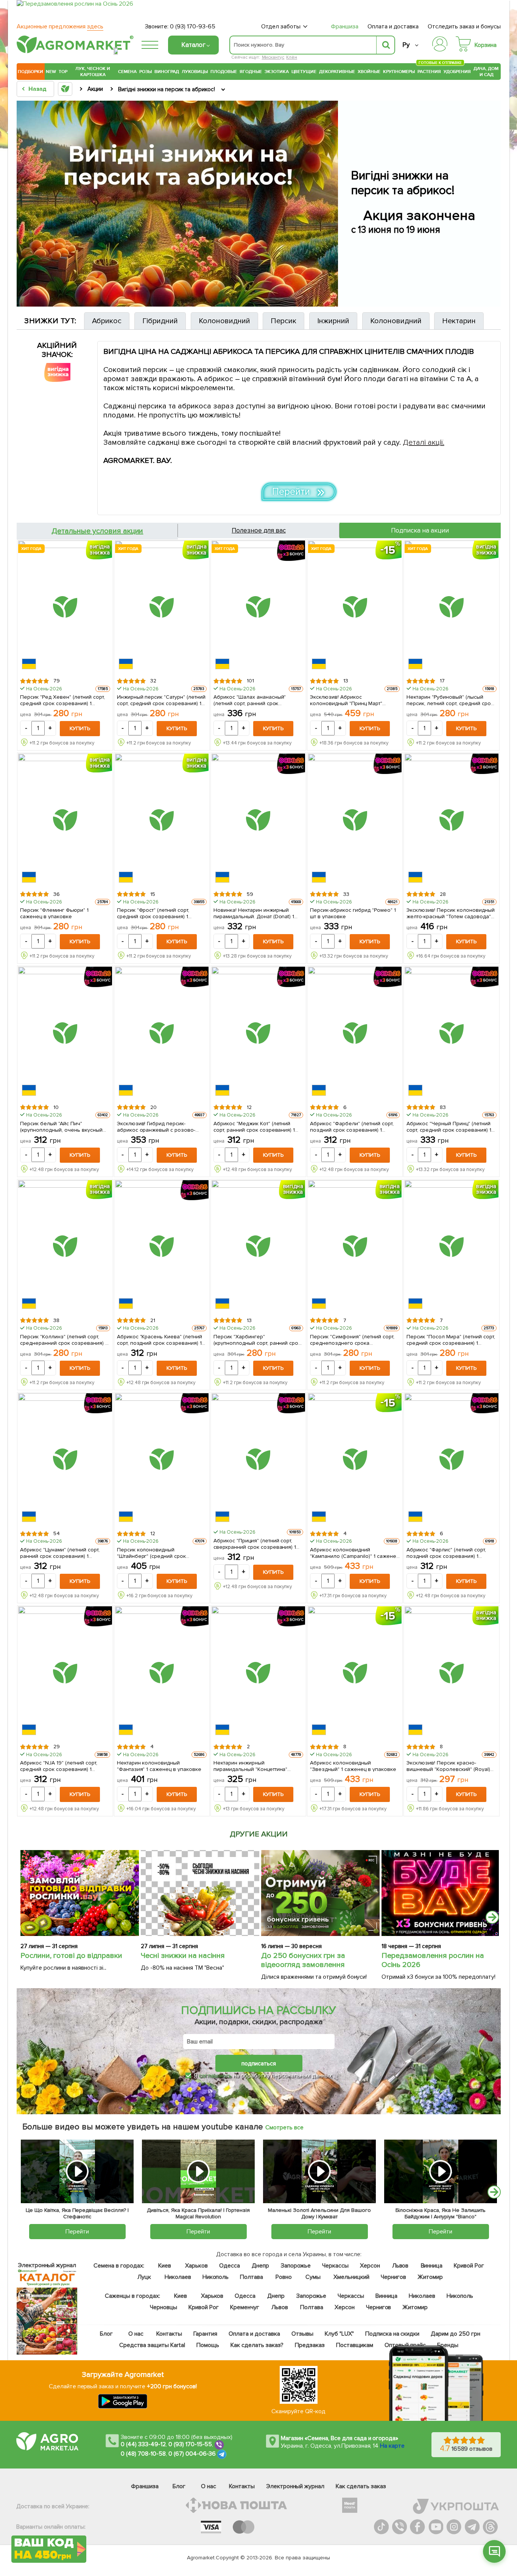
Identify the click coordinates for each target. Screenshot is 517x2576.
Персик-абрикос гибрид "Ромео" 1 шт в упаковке (353, 913)
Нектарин (459, 321)
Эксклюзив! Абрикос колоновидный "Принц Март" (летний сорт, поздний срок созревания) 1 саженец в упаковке (354, 700)
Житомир (430, 2277)
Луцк (144, 2277)
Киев (165, 2266)
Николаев (178, 2277)
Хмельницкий (352, 2277)
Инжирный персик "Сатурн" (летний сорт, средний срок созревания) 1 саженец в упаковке (161, 700)
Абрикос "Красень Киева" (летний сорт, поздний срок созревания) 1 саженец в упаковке (160, 1339)
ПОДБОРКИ (30, 72)
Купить (80, 728)
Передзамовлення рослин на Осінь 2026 (433, 1960)
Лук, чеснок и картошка (93, 72)
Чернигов (393, 2277)
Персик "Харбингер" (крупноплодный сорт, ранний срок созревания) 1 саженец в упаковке (258, 1339)
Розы (146, 72)
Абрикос (107, 321)
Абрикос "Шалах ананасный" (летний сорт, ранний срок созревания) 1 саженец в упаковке (258, 700)
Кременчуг (245, 2307)
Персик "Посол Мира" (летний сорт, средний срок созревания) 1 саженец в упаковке (451, 1339)
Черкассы (335, 2266)
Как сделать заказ (361, 2486)
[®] (73, 52)
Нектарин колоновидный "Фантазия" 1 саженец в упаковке (159, 1766)
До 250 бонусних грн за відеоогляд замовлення (303, 1960)
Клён (292, 57)
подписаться (259, 2064)
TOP (63, 72)
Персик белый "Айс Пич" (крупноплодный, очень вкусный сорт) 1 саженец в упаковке (61, 1126)
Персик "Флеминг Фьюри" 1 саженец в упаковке (54, 913)
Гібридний (160, 321)
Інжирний (333, 321)
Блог (107, 2334)
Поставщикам (355, 2345)
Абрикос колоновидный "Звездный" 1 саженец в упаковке (353, 1766)
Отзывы (302, 2334)
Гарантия (206, 2334)
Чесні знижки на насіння (183, 1956)
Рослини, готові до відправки (71, 1956)
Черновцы (164, 2307)
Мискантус (273, 57)
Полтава (252, 2277)
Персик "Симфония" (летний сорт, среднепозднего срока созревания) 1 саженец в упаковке (354, 1339)
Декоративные (337, 72)
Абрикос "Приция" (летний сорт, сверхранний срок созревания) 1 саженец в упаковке (255, 1543)
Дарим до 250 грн (456, 2334)
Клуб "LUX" (339, 2334)
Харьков (196, 2266)
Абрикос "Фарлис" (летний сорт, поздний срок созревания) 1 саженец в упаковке (446, 1553)
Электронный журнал (295, 2486)
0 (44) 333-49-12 (143, 2445)
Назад (37, 89)
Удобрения (457, 72)
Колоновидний (224, 321)
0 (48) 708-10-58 (143, 2454)
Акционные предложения (60, 26)
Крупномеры (399, 72)
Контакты (170, 2334)
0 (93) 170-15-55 (190, 2445)
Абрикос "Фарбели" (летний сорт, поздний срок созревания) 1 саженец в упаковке (352, 1126)
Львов (400, 2266)
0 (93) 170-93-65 (193, 26)
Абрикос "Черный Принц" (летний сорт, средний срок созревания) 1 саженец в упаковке (449, 1126)
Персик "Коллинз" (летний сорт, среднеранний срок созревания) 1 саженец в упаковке (64, 1339)
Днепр (260, 2266)
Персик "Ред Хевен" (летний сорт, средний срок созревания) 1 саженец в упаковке (62, 700)
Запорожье (296, 2266)
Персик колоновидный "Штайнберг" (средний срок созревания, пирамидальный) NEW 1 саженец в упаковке (161, 1553)
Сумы (313, 2277)
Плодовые (224, 72)
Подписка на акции (420, 530)
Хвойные (369, 72)
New (51, 72)
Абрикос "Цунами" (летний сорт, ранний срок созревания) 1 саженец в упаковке (60, 1553)
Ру (406, 45)
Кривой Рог (469, 2266)
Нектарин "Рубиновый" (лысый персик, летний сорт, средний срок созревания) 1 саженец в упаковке (451, 700)
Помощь (208, 2345)
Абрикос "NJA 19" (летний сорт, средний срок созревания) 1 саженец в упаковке (59, 1766)
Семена (127, 72)
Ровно (284, 2277)
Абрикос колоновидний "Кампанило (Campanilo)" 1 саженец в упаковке (354, 1553)
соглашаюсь (215, 2076)
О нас (136, 2334)
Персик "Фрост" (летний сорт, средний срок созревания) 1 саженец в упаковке (153, 913)
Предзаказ (310, 2345)
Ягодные (251, 72)
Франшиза (345, 26)
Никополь (216, 2277)
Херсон (370, 2266)
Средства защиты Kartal (153, 2345)
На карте (392, 2446)
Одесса (230, 2266)
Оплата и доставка (393, 26)
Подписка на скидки (392, 2334)
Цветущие (304, 72)
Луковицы (195, 72)
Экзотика (277, 72)
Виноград (167, 72)
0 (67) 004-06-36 (192, 2454)
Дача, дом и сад (487, 72)
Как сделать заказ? (257, 2345)
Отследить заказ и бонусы (464, 26)
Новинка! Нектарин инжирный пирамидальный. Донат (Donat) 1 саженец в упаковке (254, 913)
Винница (432, 2266)
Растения (429, 71)
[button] (494, 2551)
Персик (283, 321)
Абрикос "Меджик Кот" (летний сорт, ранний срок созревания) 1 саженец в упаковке (254, 1126)
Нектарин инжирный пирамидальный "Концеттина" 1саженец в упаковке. (251, 1766)
